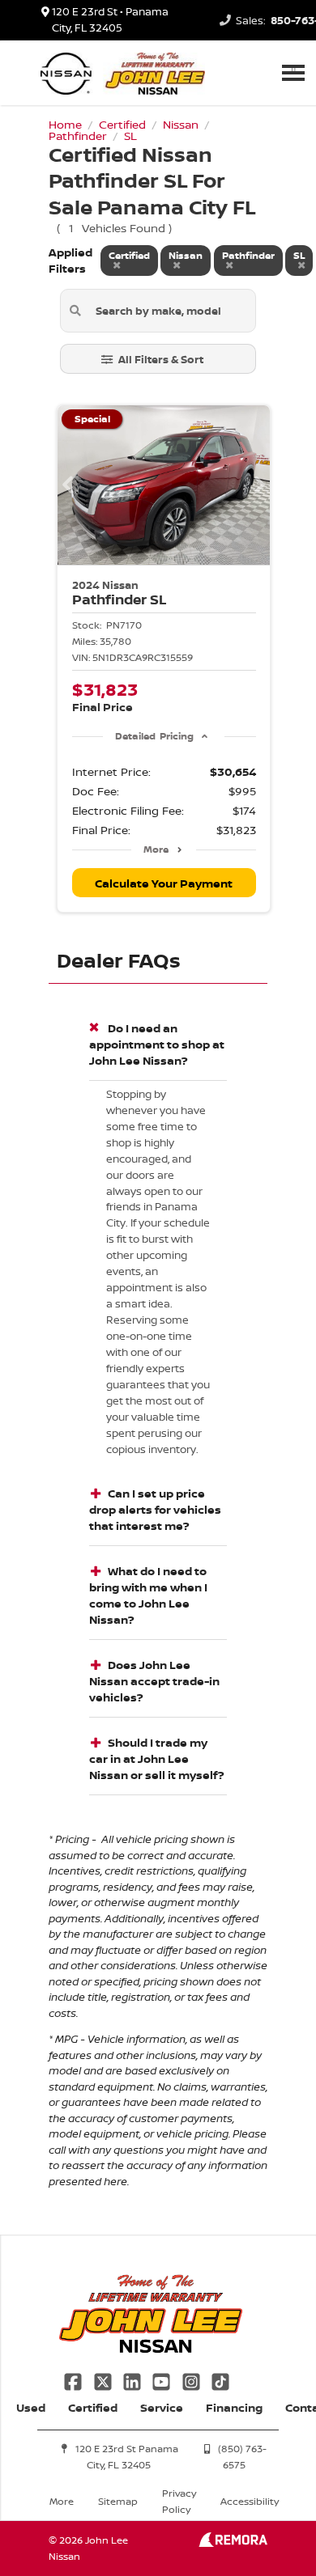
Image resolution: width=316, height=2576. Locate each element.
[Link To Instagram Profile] (193, 2380)
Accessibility (250, 2501)
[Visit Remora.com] (233, 2542)
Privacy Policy (179, 2501)
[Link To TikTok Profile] (220, 2380)
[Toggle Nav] (293, 72)
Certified (93, 2407)
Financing (234, 2407)
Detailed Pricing (154, 736)
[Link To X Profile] (104, 2380)
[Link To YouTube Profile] (163, 2380)
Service (162, 2407)
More (156, 849)
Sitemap (118, 2501)
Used (31, 2407)
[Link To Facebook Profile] (75, 2380)
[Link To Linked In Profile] (134, 2380)
